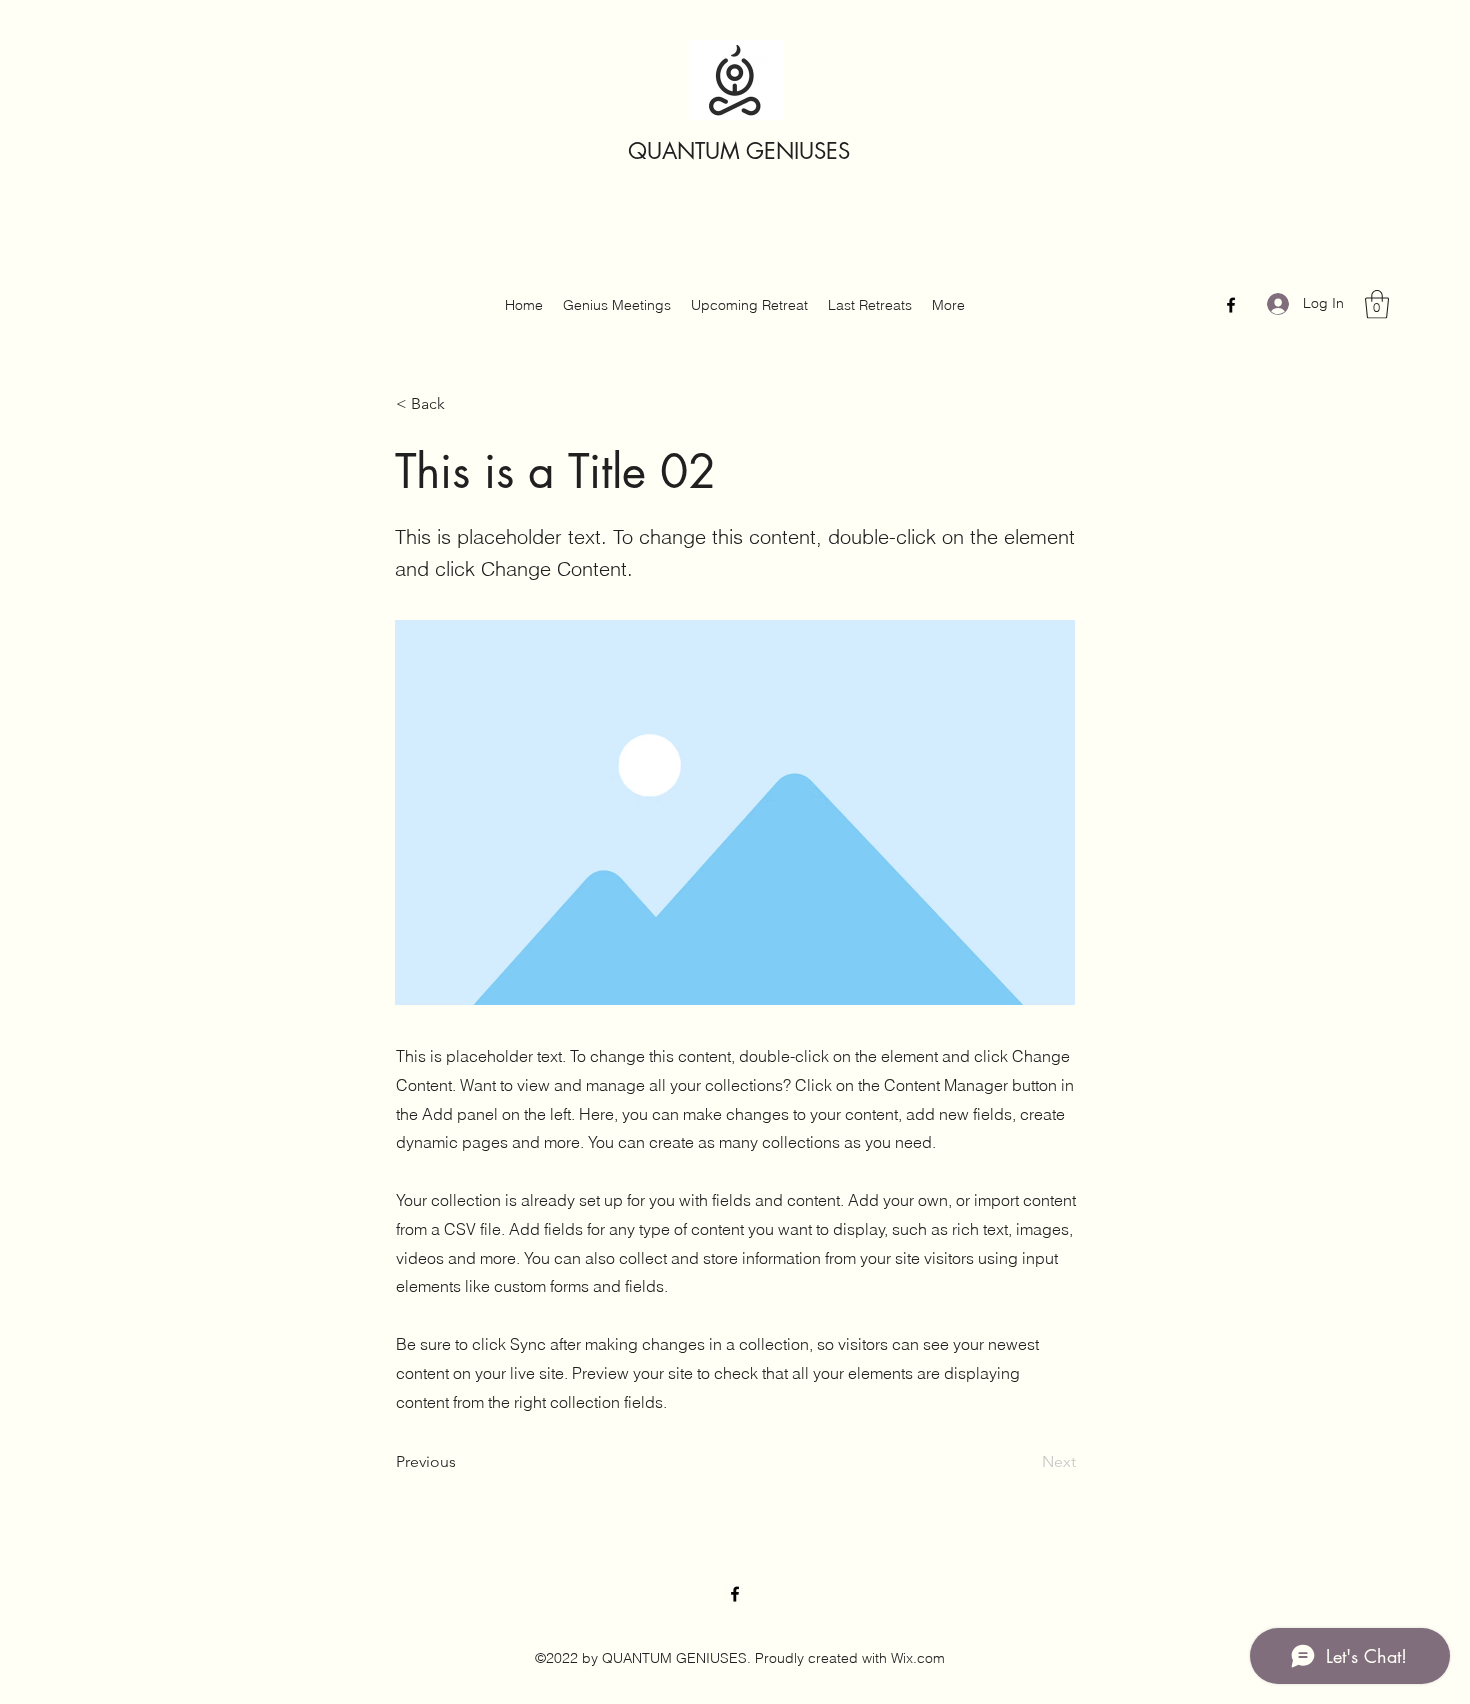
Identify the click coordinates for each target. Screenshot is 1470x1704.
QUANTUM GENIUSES (739, 151)
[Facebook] (1231, 305)
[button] (1377, 304)
